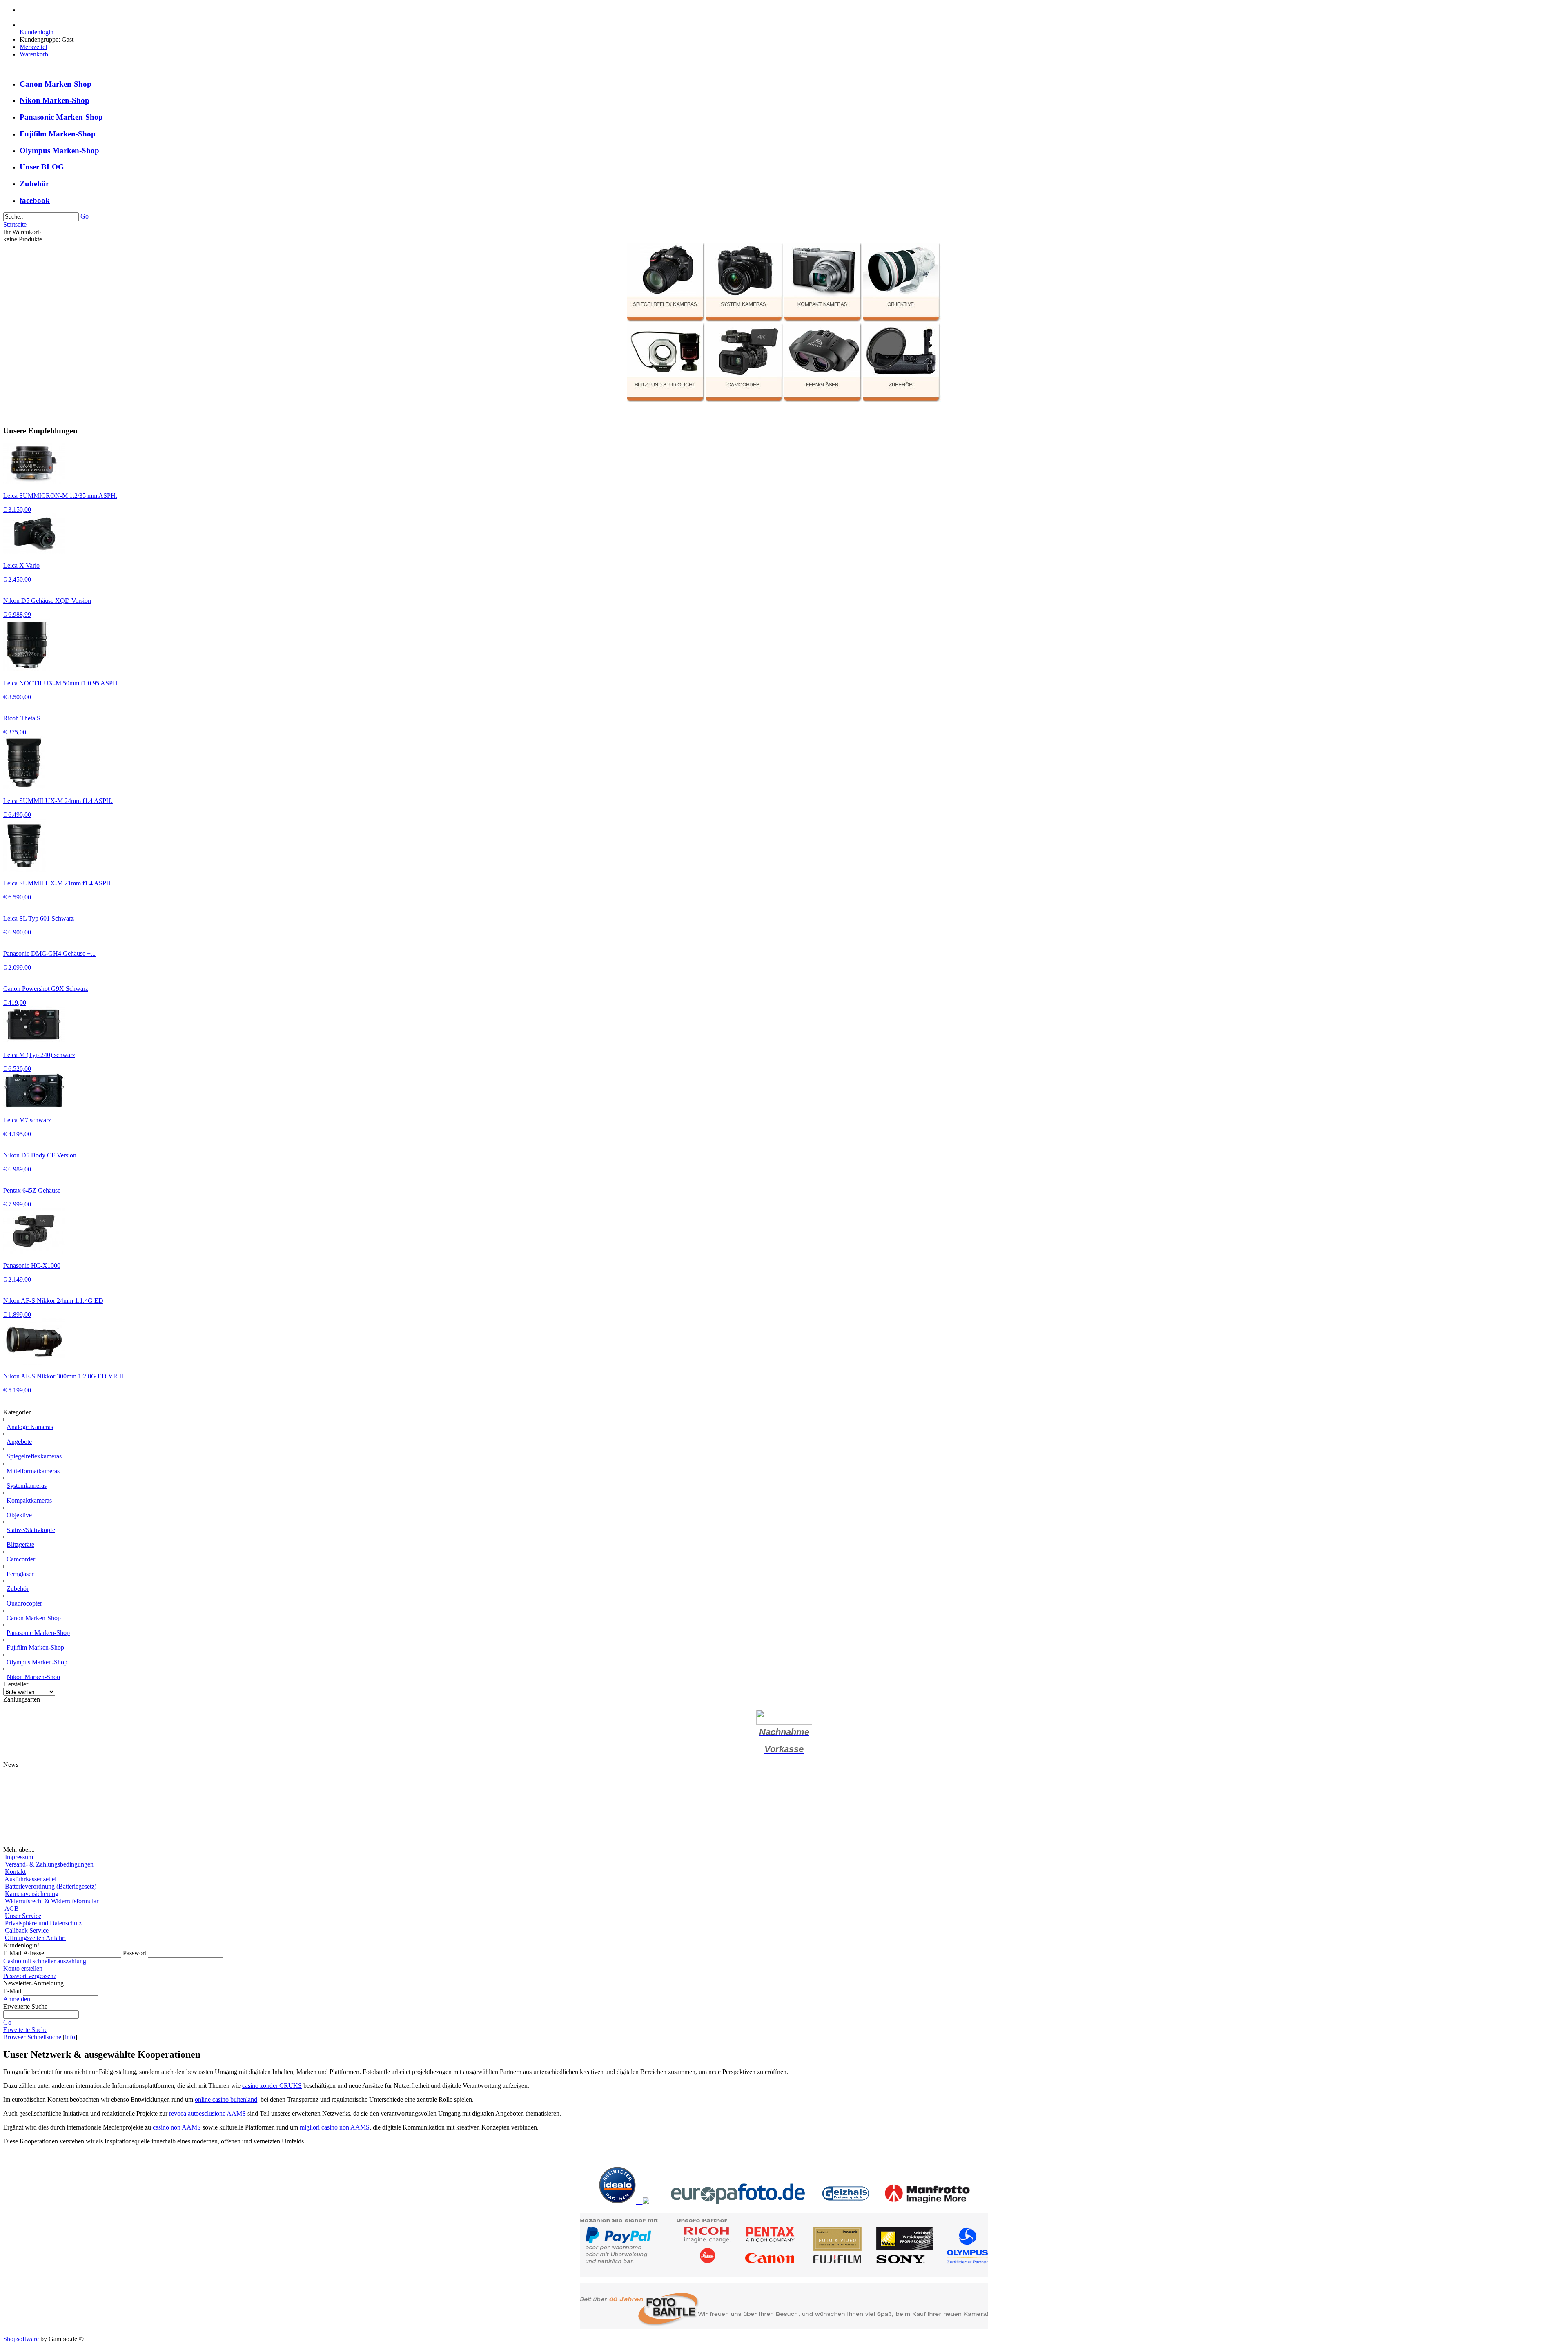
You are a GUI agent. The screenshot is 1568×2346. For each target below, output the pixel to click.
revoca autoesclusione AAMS (207, 2113)
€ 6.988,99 (17, 614)
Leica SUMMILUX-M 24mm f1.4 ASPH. (58, 801)
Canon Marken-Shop (56, 84)
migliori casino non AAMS (335, 2127)
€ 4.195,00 (17, 1134)
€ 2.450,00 (17, 579)
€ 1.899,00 (17, 1315)
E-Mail (12, 1991)
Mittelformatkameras (33, 1471)
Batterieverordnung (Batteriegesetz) (51, 1886)
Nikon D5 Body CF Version (40, 1155)
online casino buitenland (226, 2100)
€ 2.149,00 (17, 1279)
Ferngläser (20, 1574)
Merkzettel (33, 47)
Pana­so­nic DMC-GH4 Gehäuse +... (49, 953)
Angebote (19, 1442)
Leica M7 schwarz (27, 1120)
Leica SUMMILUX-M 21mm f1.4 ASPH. (58, 883)
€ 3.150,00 (17, 510)
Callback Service (27, 1930)
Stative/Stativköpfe (31, 1530)
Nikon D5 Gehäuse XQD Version (47, 601)
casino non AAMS (177, 2127)
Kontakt (15, 1872)
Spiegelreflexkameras (34, 1456)
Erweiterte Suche (25, 2030)
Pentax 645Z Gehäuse (32, 1190)
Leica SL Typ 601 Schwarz (39, 918)
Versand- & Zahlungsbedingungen (49, 1864)
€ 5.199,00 (17, 1390)
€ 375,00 (15, 732)
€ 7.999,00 (17, 1204)
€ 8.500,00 (17, 697)
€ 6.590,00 (17, 897)
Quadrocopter (24, 1603)
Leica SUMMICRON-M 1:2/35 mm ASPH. (60, 496)
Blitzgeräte (20, 1544)
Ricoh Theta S (22, 718)
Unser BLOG (42, 167)
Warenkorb (34, 54)
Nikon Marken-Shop (55, 100)
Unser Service (23, 1916)
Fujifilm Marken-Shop (58, 134)
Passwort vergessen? (30, 1976)
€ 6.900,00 (17, 932)
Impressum (19, 1857)
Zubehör (34, 184)
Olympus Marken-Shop (59, 151)
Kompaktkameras (29, 1500)
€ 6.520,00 (17, 1069)
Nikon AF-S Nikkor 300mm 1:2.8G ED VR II (63, 1376)
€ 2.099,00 (17, 967)
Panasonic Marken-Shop (61, 117)
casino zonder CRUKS (272, 2086)
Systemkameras (27, 1486)
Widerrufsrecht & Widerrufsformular (52, 1901)
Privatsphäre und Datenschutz (43, 1923)
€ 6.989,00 (17, 1169)
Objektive (19, 1515)
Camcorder (21, 1559)
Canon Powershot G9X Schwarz (46, 989)
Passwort (135, 1953)
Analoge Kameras (30, 1427)
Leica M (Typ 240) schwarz (39, 1055)
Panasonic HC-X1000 (32, 1266)
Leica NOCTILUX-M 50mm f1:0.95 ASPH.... (64, 683)
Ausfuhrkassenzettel (30, 1879)
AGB (12, 1908)
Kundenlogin (41, 32)
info (70, 2037)
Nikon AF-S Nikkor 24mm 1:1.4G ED (53, 1301)
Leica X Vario (21, 565)
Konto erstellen (23, 1968)
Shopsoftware (21, 2339)
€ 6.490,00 (17, 815)
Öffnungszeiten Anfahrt (35, 1938)
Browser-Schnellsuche (32, 2037)
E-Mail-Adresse (24, 1953)
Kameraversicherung (32, 1894)
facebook (35, 200)
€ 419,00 (15, 1002)
